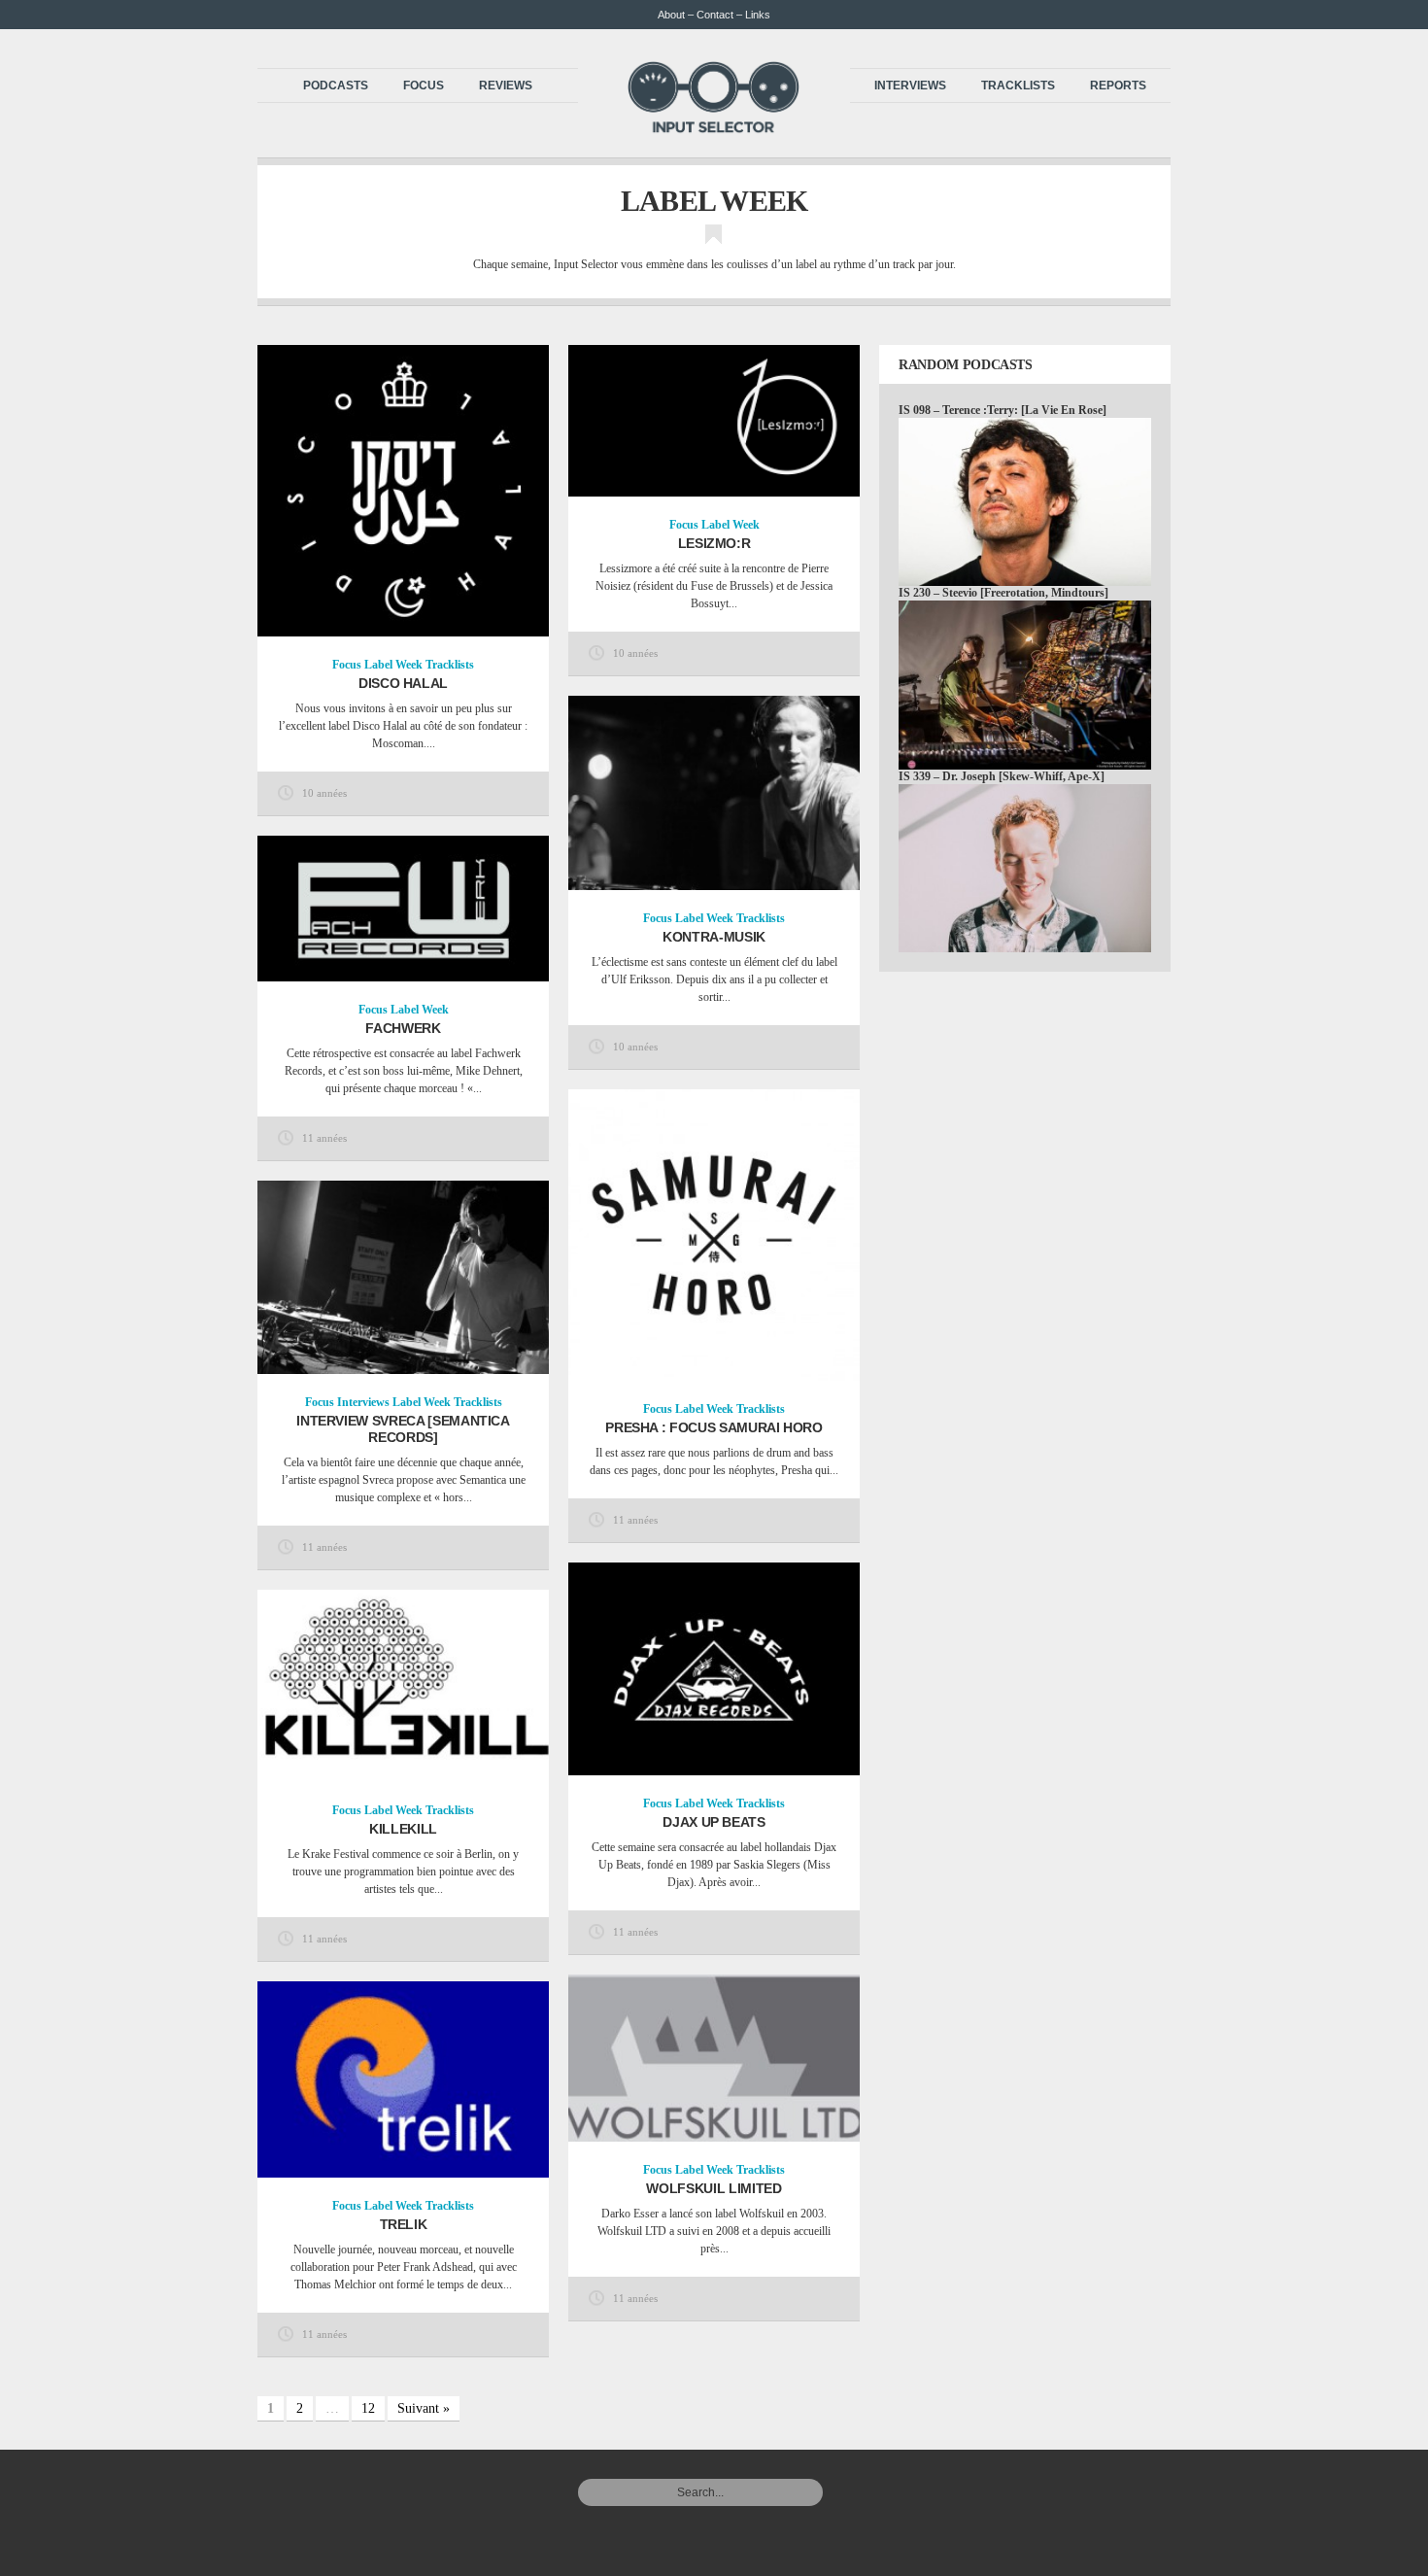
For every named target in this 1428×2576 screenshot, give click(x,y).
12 (368, 2408)
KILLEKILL (403, 1829)
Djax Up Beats (714, 1822)
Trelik (404, 2224)
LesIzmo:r (714, 543)
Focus (424, 86)
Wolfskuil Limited (714, 2188)
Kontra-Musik (714, 937)
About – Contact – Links (714, 15)
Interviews (910, 86)
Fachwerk (403, 1028)
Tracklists (1018, 86)
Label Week (393, 665)
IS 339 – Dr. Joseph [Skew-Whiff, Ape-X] (1002, 776)
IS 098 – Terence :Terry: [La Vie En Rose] (1003, 410)
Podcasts (336, 86)
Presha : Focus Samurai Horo (714, 1427)
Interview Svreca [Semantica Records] (403, 1429)
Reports (1118, 86)
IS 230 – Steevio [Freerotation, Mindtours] (1003, 593)
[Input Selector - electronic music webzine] (714, 128)
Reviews (506, 86)
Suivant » (424, 2408)
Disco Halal (403, 683)
